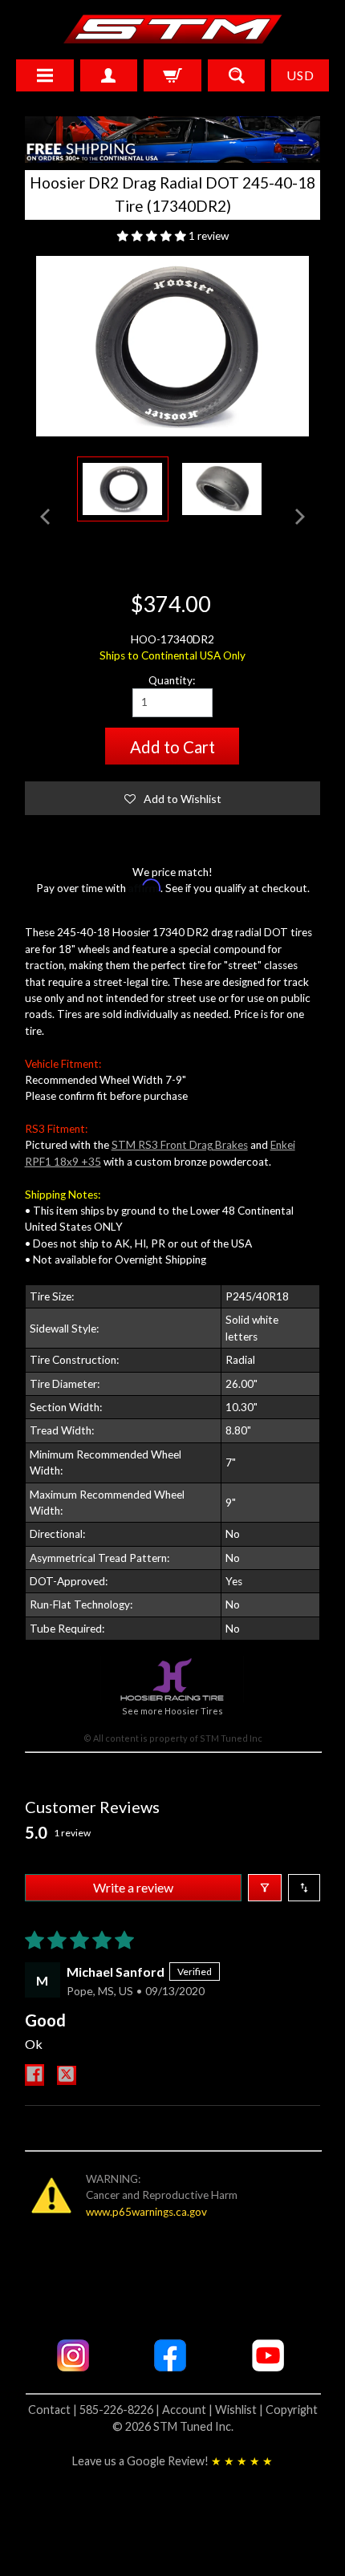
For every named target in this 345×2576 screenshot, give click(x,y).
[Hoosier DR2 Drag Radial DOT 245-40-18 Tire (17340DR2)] (123, 489)
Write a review (133, 1887)
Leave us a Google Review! (172, 2461)
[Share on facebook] (34, 2075)
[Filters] (265, 1888)
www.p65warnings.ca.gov (146, 2212)
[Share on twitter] (67, 2075)
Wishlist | (240, 2410)
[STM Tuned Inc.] (173, 29)
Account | (189, 2410)
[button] (153, 236)
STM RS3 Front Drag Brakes (180, 1145)
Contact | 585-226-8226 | (95, 2410)
